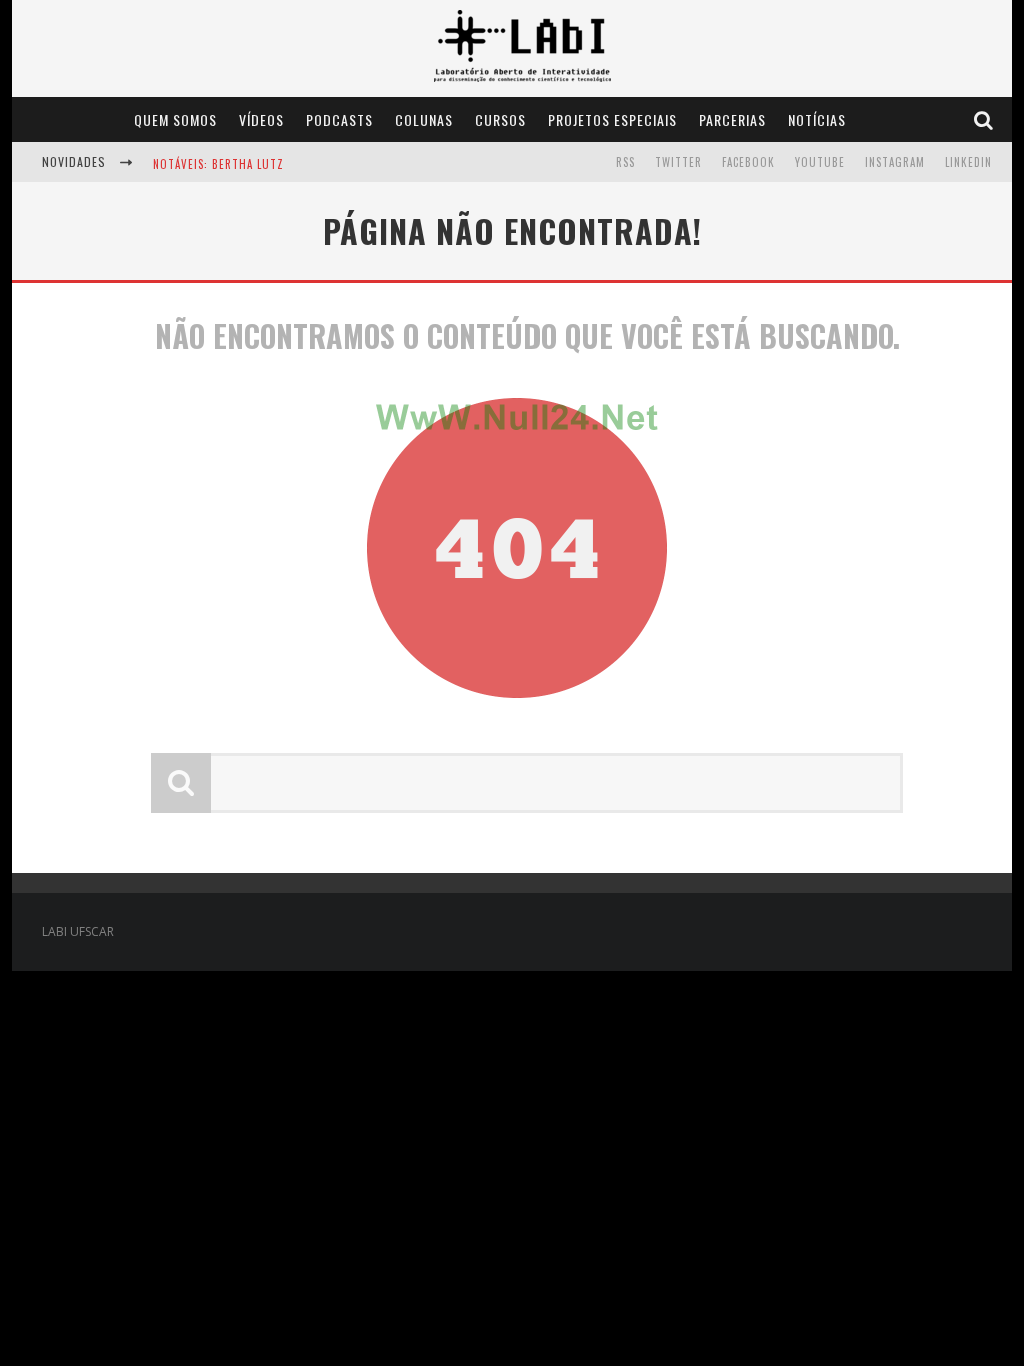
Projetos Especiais (612, 119)
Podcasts (339, 119)
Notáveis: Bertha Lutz (218, 164)
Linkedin (968, 162)
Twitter (678, 162)
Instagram (895, 162)
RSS (625, 162)
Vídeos (261, 119)
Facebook (748, 162)
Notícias (817, 119)
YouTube (820, 162)
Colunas (424, 119)
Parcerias (732, 119)
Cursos (500, 119)
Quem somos (175, 119)
